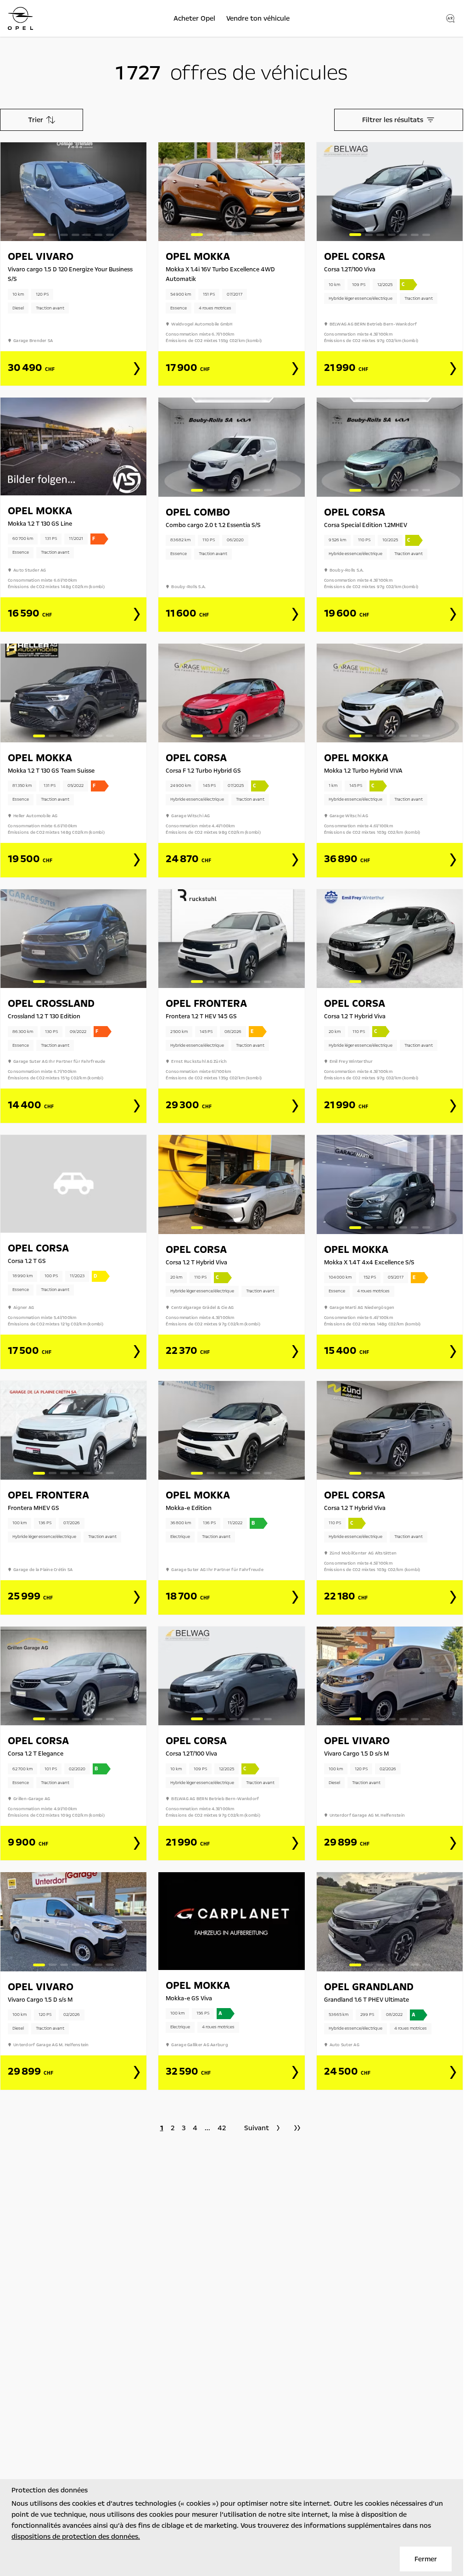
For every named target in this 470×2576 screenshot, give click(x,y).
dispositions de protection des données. (76, 2537)
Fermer (426, 2559)
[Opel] (20, 18)
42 (222, 2128)
